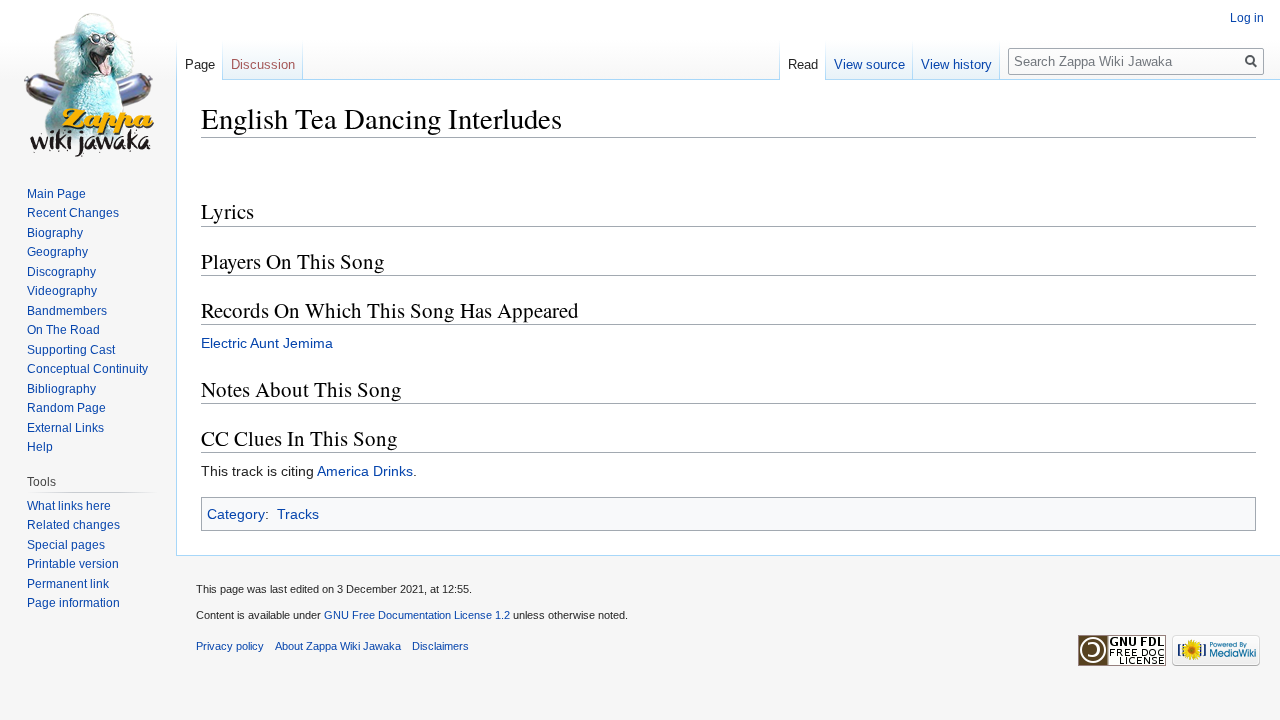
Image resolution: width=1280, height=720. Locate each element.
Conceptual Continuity (87, 369)
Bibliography (61, 389)
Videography (62, 291)
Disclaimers (440, 646)
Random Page (66, 408)
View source (869, 64)
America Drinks (365, 471)
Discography (61, 272)
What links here (69, 506)
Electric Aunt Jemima (267, 343)
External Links (65, 428)
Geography (57, 252)
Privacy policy (230, 646)
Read (803, 64)
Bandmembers (67, 311)
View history (956, 64)
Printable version (73, 564)
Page (200, 64)
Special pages (66, 545)
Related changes (73, 525)
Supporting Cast (71, 350)
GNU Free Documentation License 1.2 (417, 615)
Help (40, 447)
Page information (73, 603)
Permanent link (68, 584)
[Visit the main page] (88, 80)
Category (236, 514)
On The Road (63, 330)
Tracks (298, 514)
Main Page (56, 194)
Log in (1247, 18)
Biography (55, 233)
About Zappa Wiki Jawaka (338, 646)
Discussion (263, 64)
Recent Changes (73, 213)
